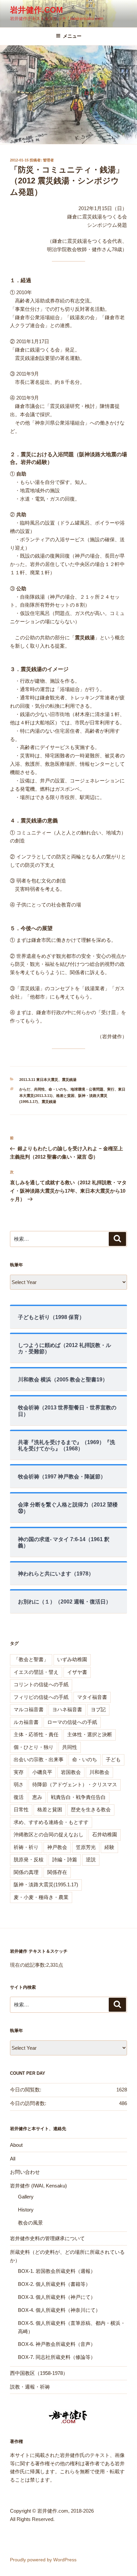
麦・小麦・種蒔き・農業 (41, 1897)
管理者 (48, 160)
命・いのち (58, 1089)
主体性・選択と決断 (90, 1734)
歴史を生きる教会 (91, 1809)
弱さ (19, 1784)
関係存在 (57, 1872)
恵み (37, 1797)
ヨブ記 (98, 1709)
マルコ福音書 (29, 1709)
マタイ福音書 (92, 1697)
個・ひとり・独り (34, 1747)
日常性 (21, 1809)
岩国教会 (71, 1772)
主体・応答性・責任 (36, 1734)
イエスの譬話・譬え (36, 1672)
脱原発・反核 (29, 1859)
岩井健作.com (36, 10)
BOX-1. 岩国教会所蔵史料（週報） (57, 2271)
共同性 (39, 1089)
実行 (111, 1089)
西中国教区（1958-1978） (39, 2373)
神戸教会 (57, 1847)
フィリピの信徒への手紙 (41, 1697)
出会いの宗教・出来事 (39, 1759)
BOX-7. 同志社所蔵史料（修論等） (57, 2357)
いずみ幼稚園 (72, 1659)
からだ (25, 1089)
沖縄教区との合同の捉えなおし (49, 1834)
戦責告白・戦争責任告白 (78, 1797)
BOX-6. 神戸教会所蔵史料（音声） (57, 2344)
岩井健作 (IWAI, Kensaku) (38, 2186)
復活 (19, 1797)
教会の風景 (30, 2223)
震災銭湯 (69, 1080)
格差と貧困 (65, 1096)
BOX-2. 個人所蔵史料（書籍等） (54, 2284)
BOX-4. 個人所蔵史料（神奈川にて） (59, 2310)
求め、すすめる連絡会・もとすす (51, 1822)
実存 (19, 1772)
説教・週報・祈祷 (30, 2387)
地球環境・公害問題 (87, 1089)
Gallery (26, 2197)
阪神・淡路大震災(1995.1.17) (46, 1884)
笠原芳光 (86, 1847)
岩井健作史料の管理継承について (47, 2238)
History (26, 2210)
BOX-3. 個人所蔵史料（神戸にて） (57, 2297)
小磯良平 (42, 1772)
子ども (113, 1759)
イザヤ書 (77, 1672)
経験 (109, 1847)
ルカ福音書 (26, 1722)
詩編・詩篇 (65, 1859)
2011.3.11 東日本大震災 (39, 1080)
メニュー (72, 36)
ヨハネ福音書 (67, 1709)
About (16, 2145)
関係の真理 (26, 1872)
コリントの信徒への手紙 (41, 1684)
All (13, 2159)
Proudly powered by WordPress (43, 2560)
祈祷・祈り (26, 1847)
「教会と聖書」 (31, 1659)
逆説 (91, 1859)
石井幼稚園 (105, 1834)
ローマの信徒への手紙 (72, 1722)
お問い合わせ (25, 2172)
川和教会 (99, 1772)
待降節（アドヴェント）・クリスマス (75, 1784)
